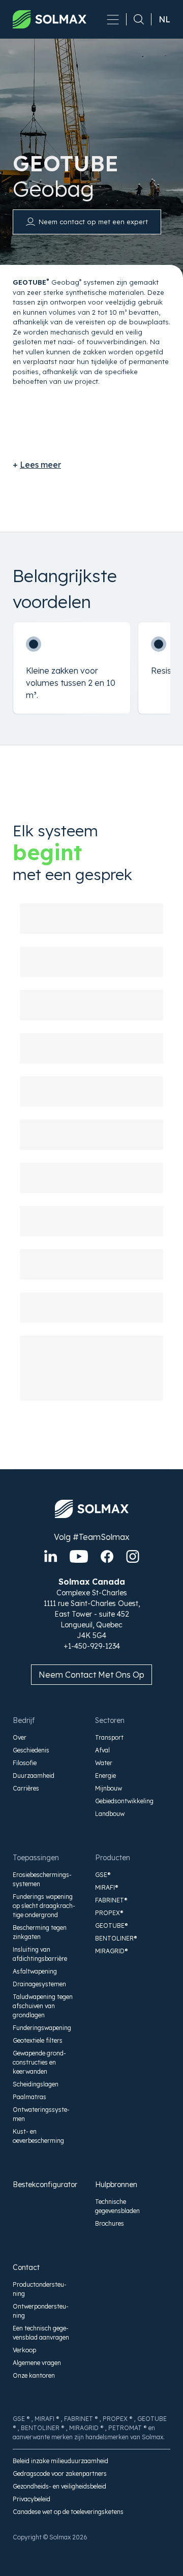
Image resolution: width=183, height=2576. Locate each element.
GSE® (103, 1875)
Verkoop (24, 2350)
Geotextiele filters (38, 2040)
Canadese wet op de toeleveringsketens (68, 2512)
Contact (26, 2267)
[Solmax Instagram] (133, 1556)
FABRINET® (111, 1900)
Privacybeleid (32, 2499)
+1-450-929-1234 (92, 1646)
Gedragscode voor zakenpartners (60, 2474)
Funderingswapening (42, 2028)
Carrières (26, 1788)
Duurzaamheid (34, 1776)
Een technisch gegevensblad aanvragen (41, 2333)
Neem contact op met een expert (93, 222)
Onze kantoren (34, 2375)
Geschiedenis (31, 1750)
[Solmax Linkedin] (51, 1556)
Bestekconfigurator (44, 2185)
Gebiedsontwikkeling (124, 1801)
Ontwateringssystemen (41, 2114)
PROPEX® (109, 1913)
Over (20, 1737)
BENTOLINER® (116, 1938)
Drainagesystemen (39, 1984)
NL (164, 19)
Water (104, 1763)
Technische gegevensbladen (117, 2206)
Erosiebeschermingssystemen (42, 1879)
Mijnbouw (109, 1788)
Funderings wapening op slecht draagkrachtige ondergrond (44, 1906)
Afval (102, 1750)
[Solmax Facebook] (107, 1556)
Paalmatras (29, 2097)
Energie (105, 1776)
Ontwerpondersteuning (41, 2311)
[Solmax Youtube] (79, 1556)
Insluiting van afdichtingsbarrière (40, 1954)
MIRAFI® (107, 1887)
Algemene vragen (37, 2363)
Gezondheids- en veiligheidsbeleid (59, 2486)
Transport (109, 1737)
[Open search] (135, 19)
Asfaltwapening (35, 1971)
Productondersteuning (40, 2289)
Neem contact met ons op (91, 1675)
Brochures (110, 2223)
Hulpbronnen (116, 2185)
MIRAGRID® (112, 1951)
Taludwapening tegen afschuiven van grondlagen (43, 2006)
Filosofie (25, 1763)
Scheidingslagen (36, 2084)
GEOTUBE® (112, 1926)
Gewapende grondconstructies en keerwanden (39, 2062)
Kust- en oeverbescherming (38, 2136)
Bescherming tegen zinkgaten (40, 1932)
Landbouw (110, 1814)
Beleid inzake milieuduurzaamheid (60, 2461)
